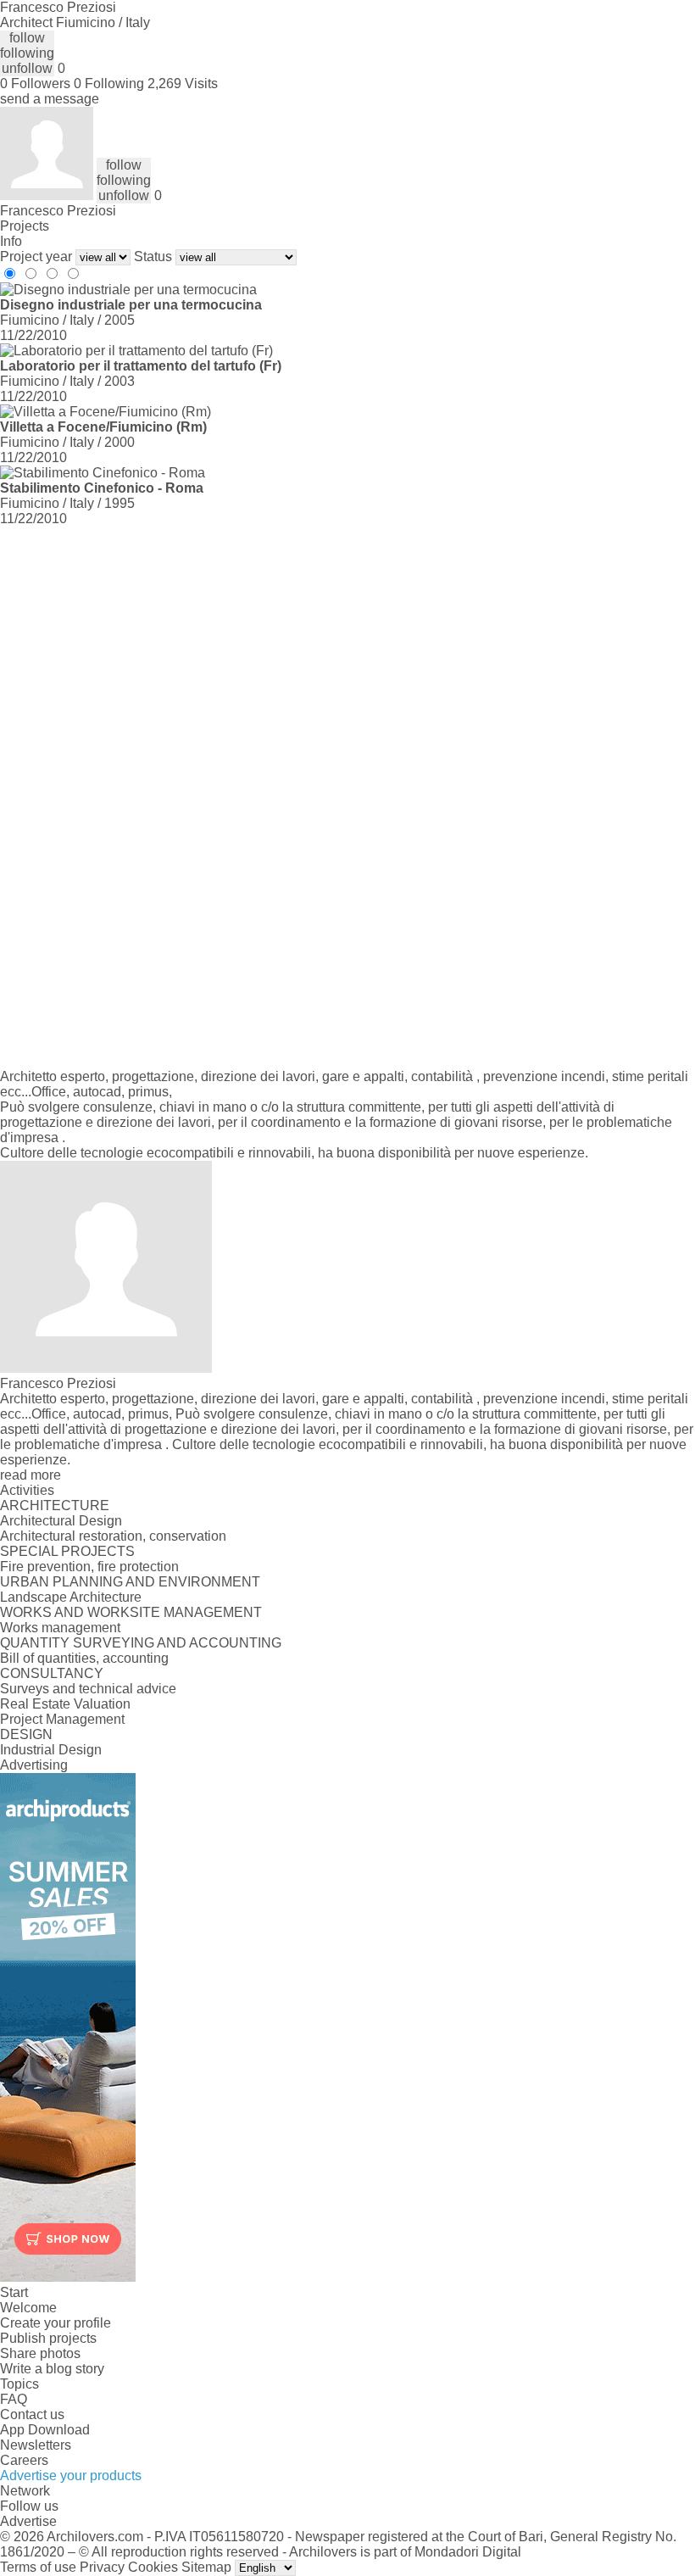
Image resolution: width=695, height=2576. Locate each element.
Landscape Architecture (71, 1597)
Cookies (153, 2567)
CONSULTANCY (52, 1673)
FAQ (14, 2399)
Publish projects (48, 2338)
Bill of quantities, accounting (84, 1658)
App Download (45, 2430)
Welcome (28, 2308)
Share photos (40, 2353)
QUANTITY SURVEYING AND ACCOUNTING (141, 1643)
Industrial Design (51, 1750)
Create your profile (56, 2323)
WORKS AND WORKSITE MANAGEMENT (131, 1612)
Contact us (32, 2414)
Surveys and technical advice (88, 1689)
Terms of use (38, 2567)
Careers (24, 2460)
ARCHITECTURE (55, 1505)
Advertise (28, 2521)
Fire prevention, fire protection (89, 1567)
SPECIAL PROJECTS (67, 1551)
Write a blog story (52, 2369)
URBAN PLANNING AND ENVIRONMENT (130, 1582)
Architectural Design (61, 1521)
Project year (36, 256)
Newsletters (36, 2445)
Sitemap (206, 2567)
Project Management (62, 1719)
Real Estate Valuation (65, 1704)
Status (153, 256)
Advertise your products (71, 2476)
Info (11, 241)
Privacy (102, 2567)
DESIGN (26, 1734)
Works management (60, 1628)
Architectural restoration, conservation (113, 1536)
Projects (25, 226)
